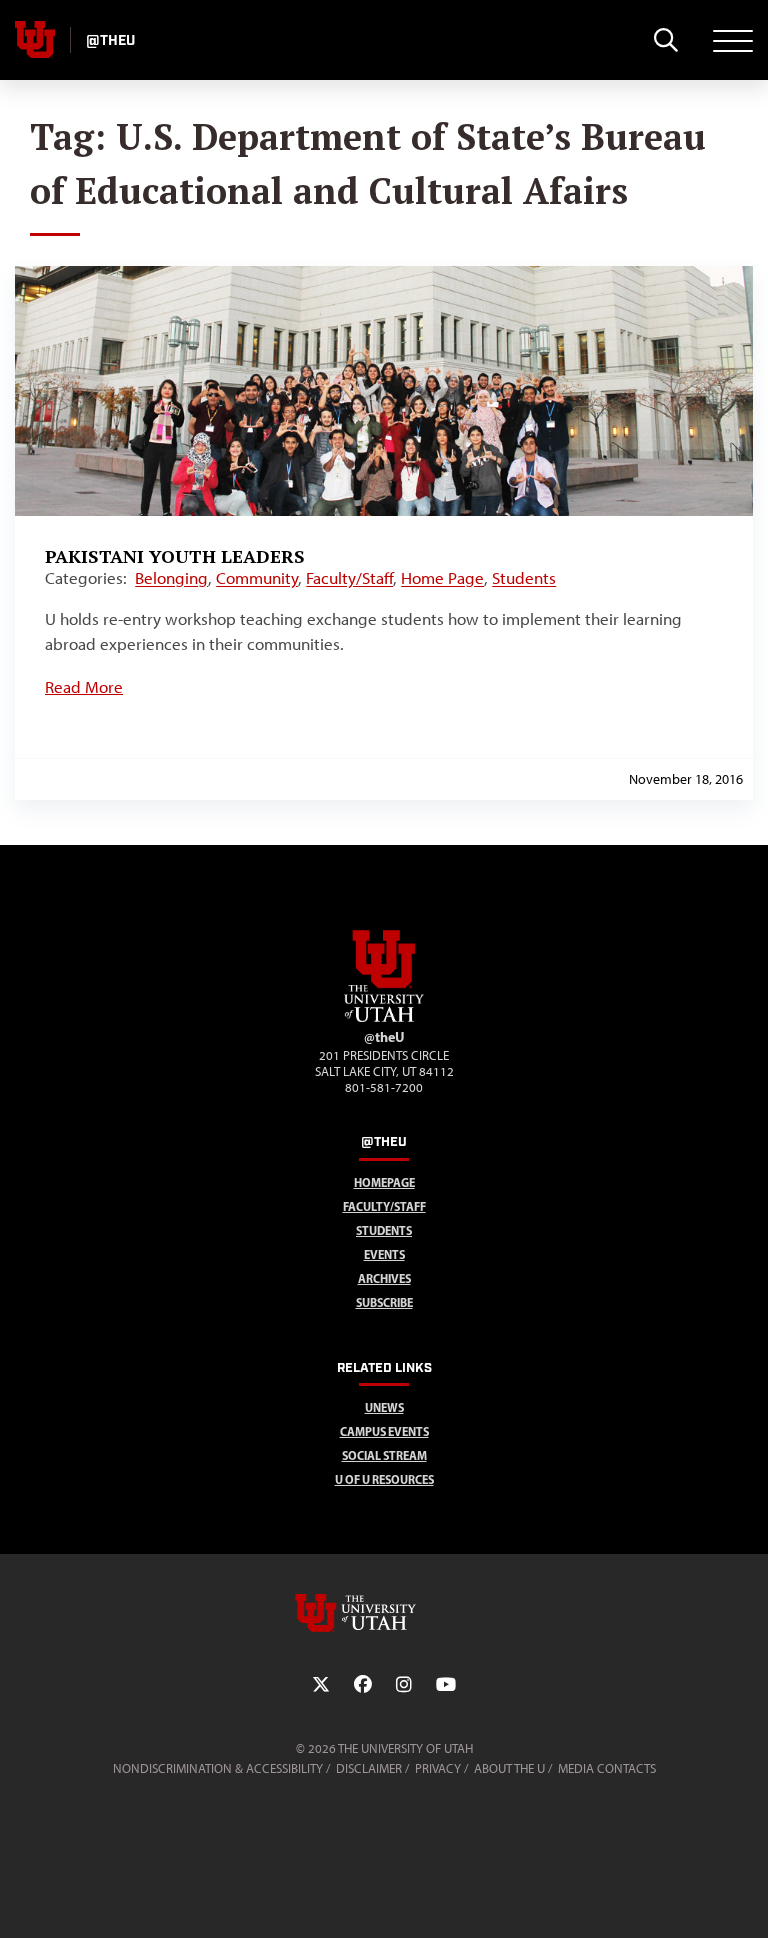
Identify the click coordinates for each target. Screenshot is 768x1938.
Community (257, 578)
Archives (384, 1278)
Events (384, 1254)
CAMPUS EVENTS (384, 1431)
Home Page (442, 578)
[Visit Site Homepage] (384, 1018)
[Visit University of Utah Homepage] (35, 40)
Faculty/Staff (349, 578)
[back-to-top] (744, 1898)
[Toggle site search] (665, 40)
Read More (84, 687)
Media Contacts (607, 1768)
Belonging (171, 578)
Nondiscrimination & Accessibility (218, 1768)
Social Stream (384, 1455)
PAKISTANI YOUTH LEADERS (175, 556)
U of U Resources (384, 1479)
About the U (509, 1768)
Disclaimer (369, 1768)
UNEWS (384, 1407)
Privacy (438, 1768)
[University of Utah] (384, 1613)
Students (524, 578)
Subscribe (384, 1302)
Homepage (384, 1182)
